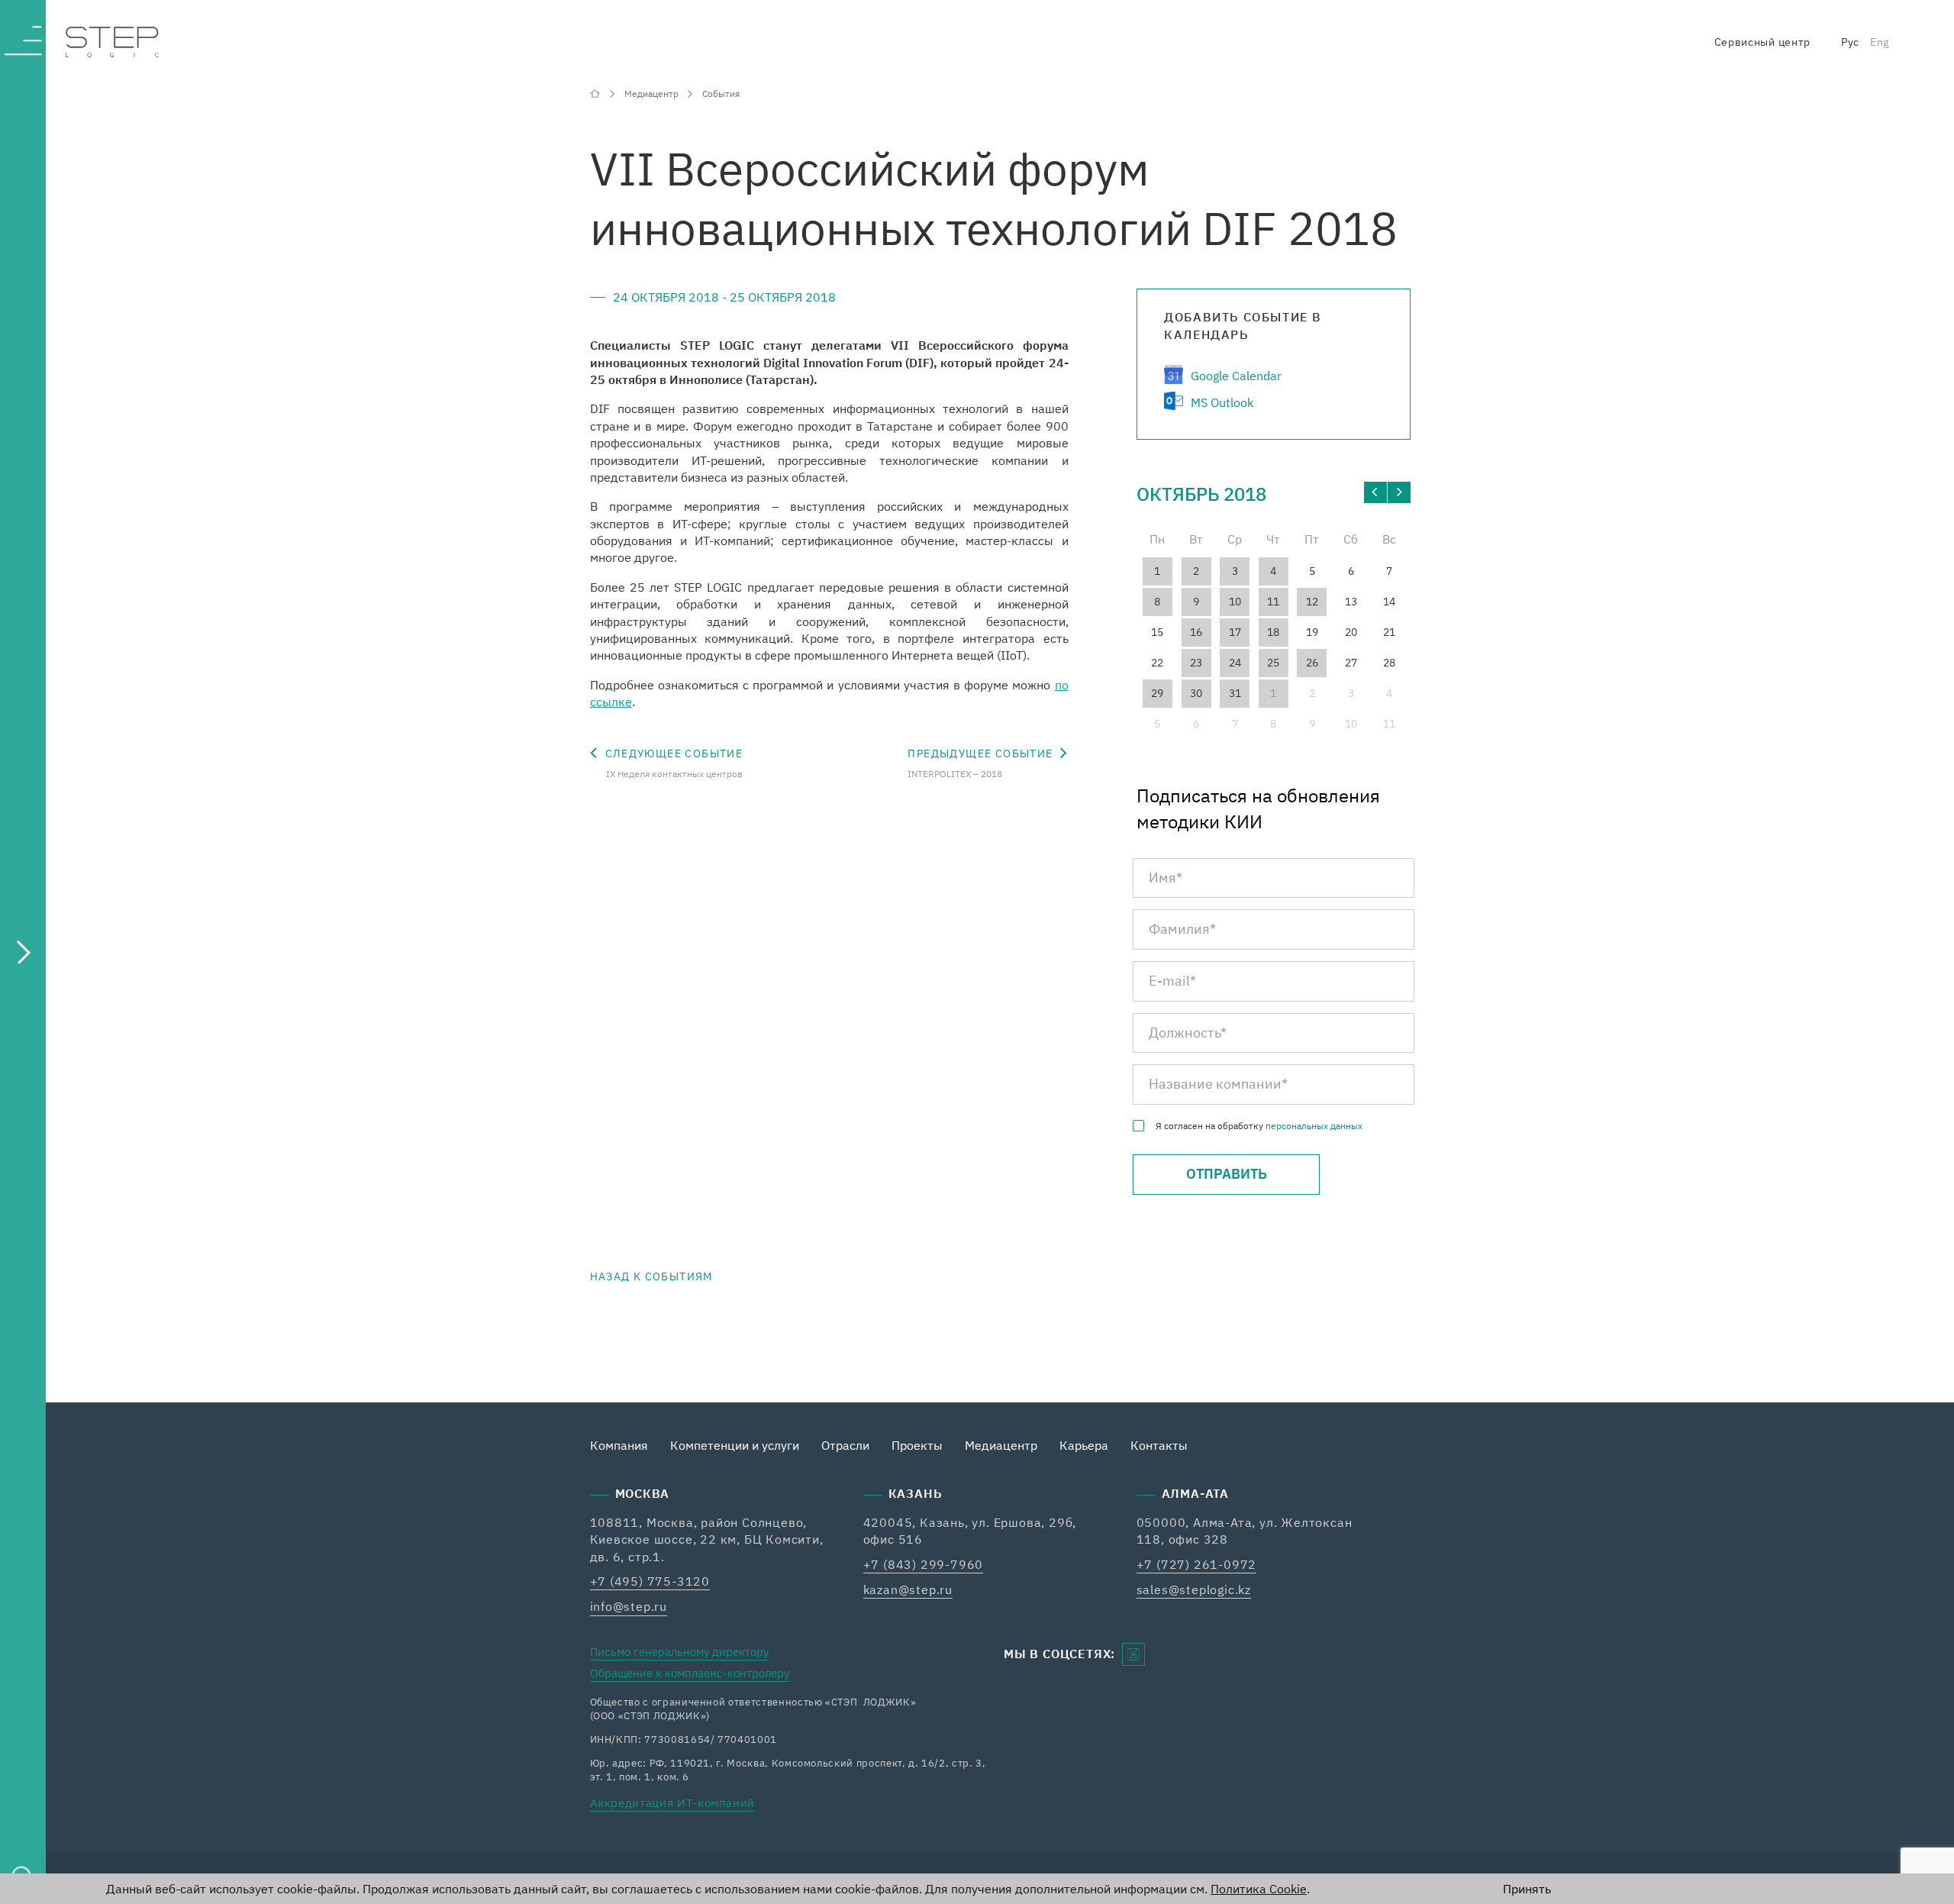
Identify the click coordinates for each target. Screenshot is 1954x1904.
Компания (619, 1445)
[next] (1399, 492)
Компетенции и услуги (735, 1445)
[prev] (1375, 492)
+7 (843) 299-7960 (924, 1564)
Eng (1880, 42)
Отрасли (845, 1445)
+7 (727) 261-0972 (1197, 1564)
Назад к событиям (651, 1276)
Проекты (917, 1445)
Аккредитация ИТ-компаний (673, 1803)
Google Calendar (1236, 376)
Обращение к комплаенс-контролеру (690, 1673)
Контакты (1159, 1445)
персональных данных (1314, 1126)
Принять (1527, 1889)
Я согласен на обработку (1259, 1126)
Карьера (1084, 1445)
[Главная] (597, 93)
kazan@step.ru (908, 1589)
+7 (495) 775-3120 (650, 1581)
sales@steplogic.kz (1194, 1589)
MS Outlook (1222, 402)
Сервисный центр (1763, 42)
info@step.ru (629, 1606)
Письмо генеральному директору (679, 1652)
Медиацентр (1001, 1445)
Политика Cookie (1259, 1889)
